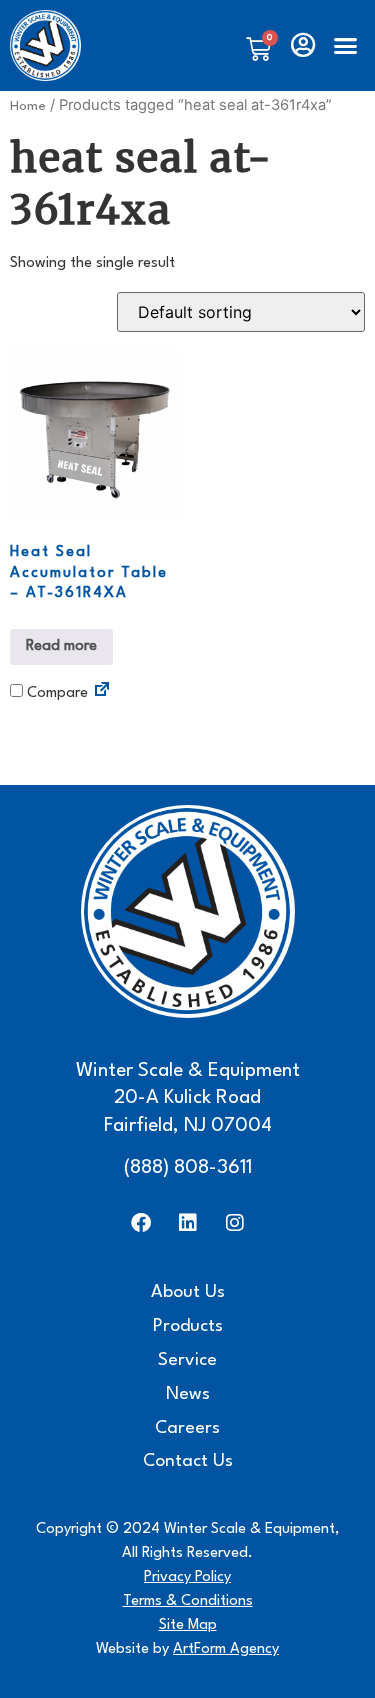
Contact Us (188, 1461)
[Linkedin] (188, 1223)
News (188, 1394)
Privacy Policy (187, 1577)
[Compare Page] (102, 692)
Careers (187, 1428)
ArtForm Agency (226, 1649)
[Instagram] (235, 1223)
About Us (188, 1292)
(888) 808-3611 (188, 1168)
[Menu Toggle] (345, 45)
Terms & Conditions (188, 1601)
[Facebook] (141, 1223)
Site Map (188, 1625)
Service (187, 1360)
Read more (61, 646)
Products (188, 1326)
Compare (55, 693)
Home (28, 106)
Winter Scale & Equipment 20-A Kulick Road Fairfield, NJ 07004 (188, 1098)
